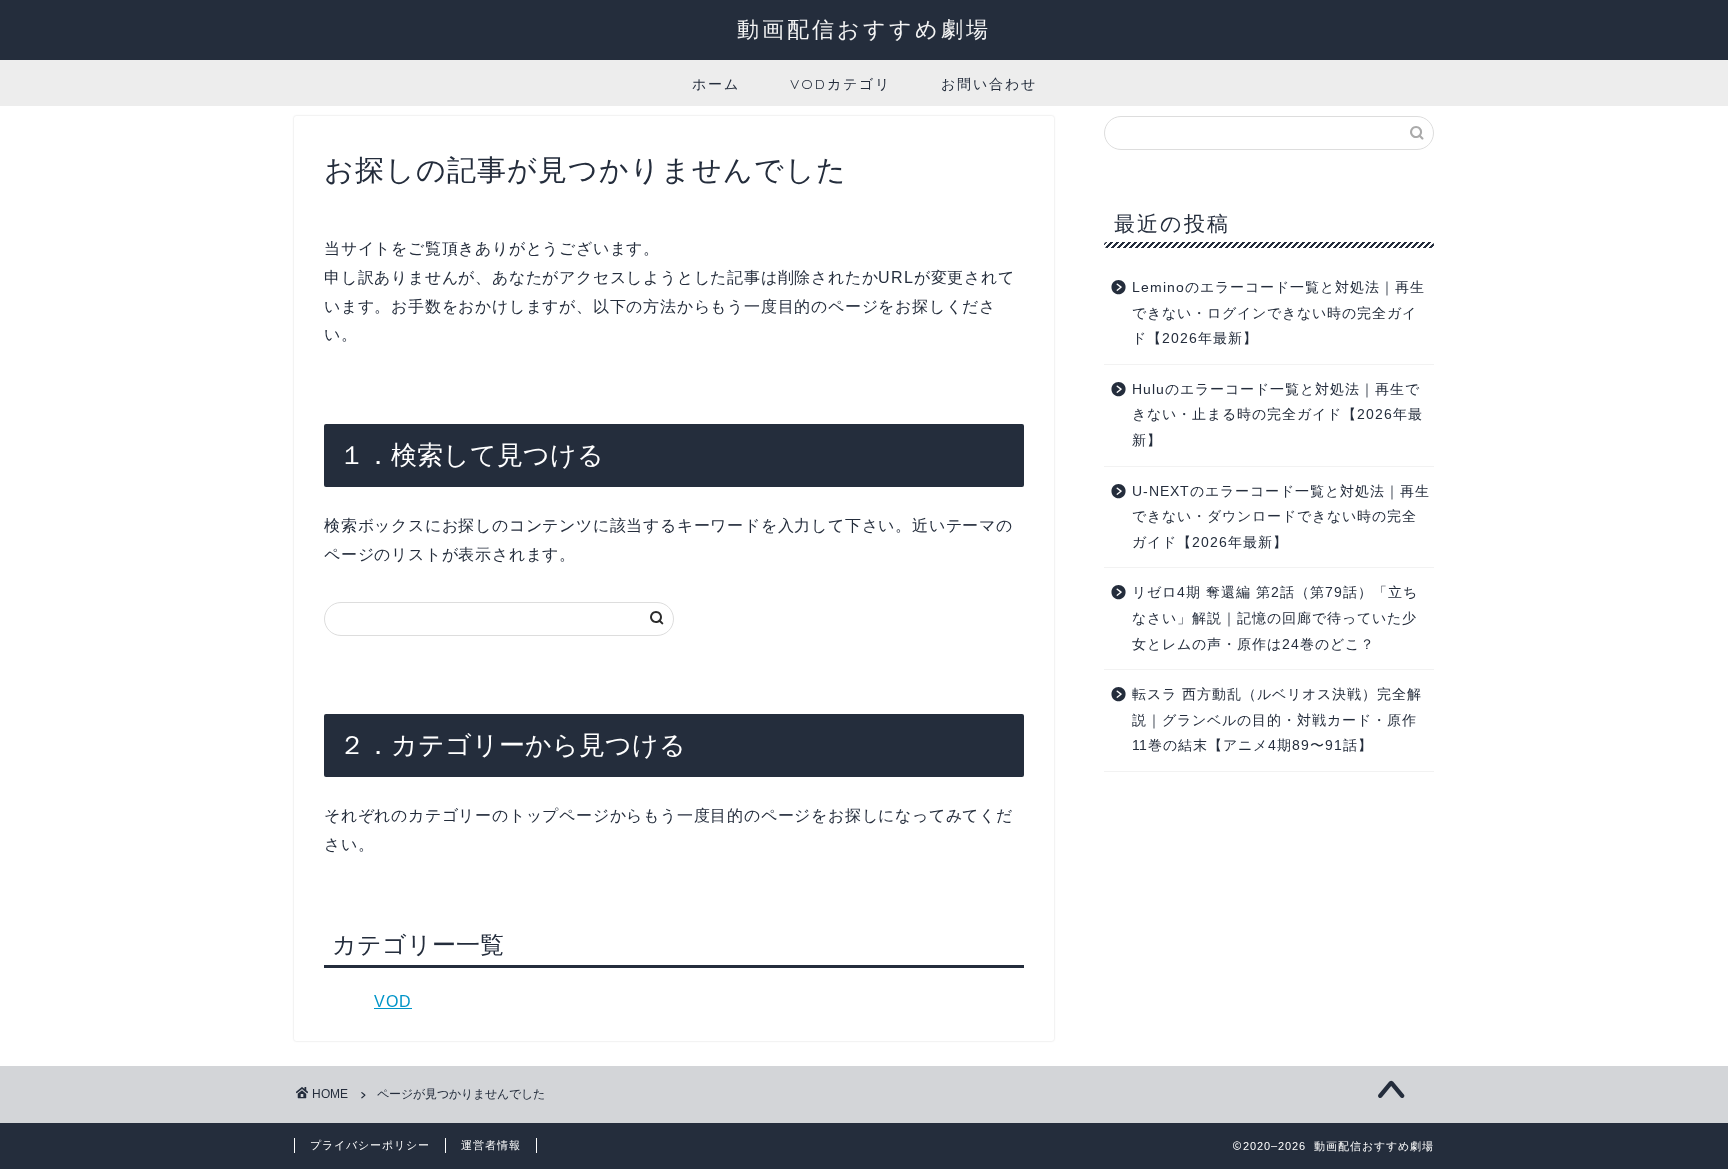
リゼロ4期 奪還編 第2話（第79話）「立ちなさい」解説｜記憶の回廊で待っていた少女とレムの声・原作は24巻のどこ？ (1275, 618)
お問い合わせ (989, 84)
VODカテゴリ (840, 84)
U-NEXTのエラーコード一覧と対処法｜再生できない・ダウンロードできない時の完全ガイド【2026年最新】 (1281, 517)
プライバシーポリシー (370, 1145)
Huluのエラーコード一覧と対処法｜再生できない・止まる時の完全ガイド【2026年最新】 (1277, 415)
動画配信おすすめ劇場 (864, 28)
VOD (393, 1001)
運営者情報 (491, 1145)
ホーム (716, 84)
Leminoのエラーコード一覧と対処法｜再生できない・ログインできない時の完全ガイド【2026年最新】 (1278, 313)
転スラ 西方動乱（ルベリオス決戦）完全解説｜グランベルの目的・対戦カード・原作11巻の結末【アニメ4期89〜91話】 (1277, 720)
